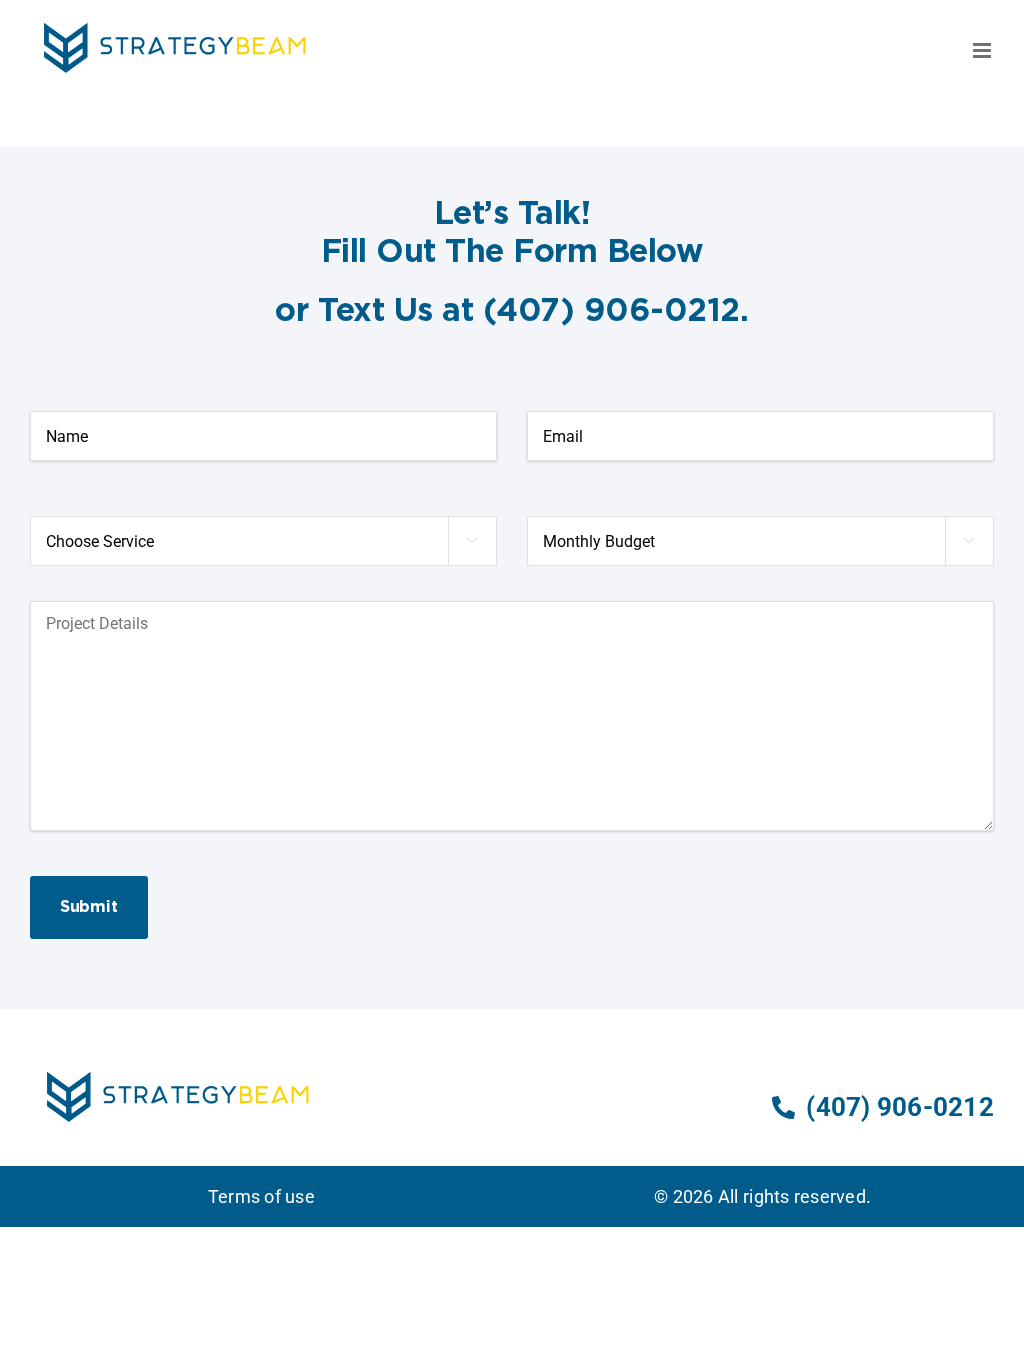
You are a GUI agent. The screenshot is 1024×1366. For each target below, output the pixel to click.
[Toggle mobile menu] (983, 50)
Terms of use (261, 1196)
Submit (89, 907)
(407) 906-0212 (900, 1107)
